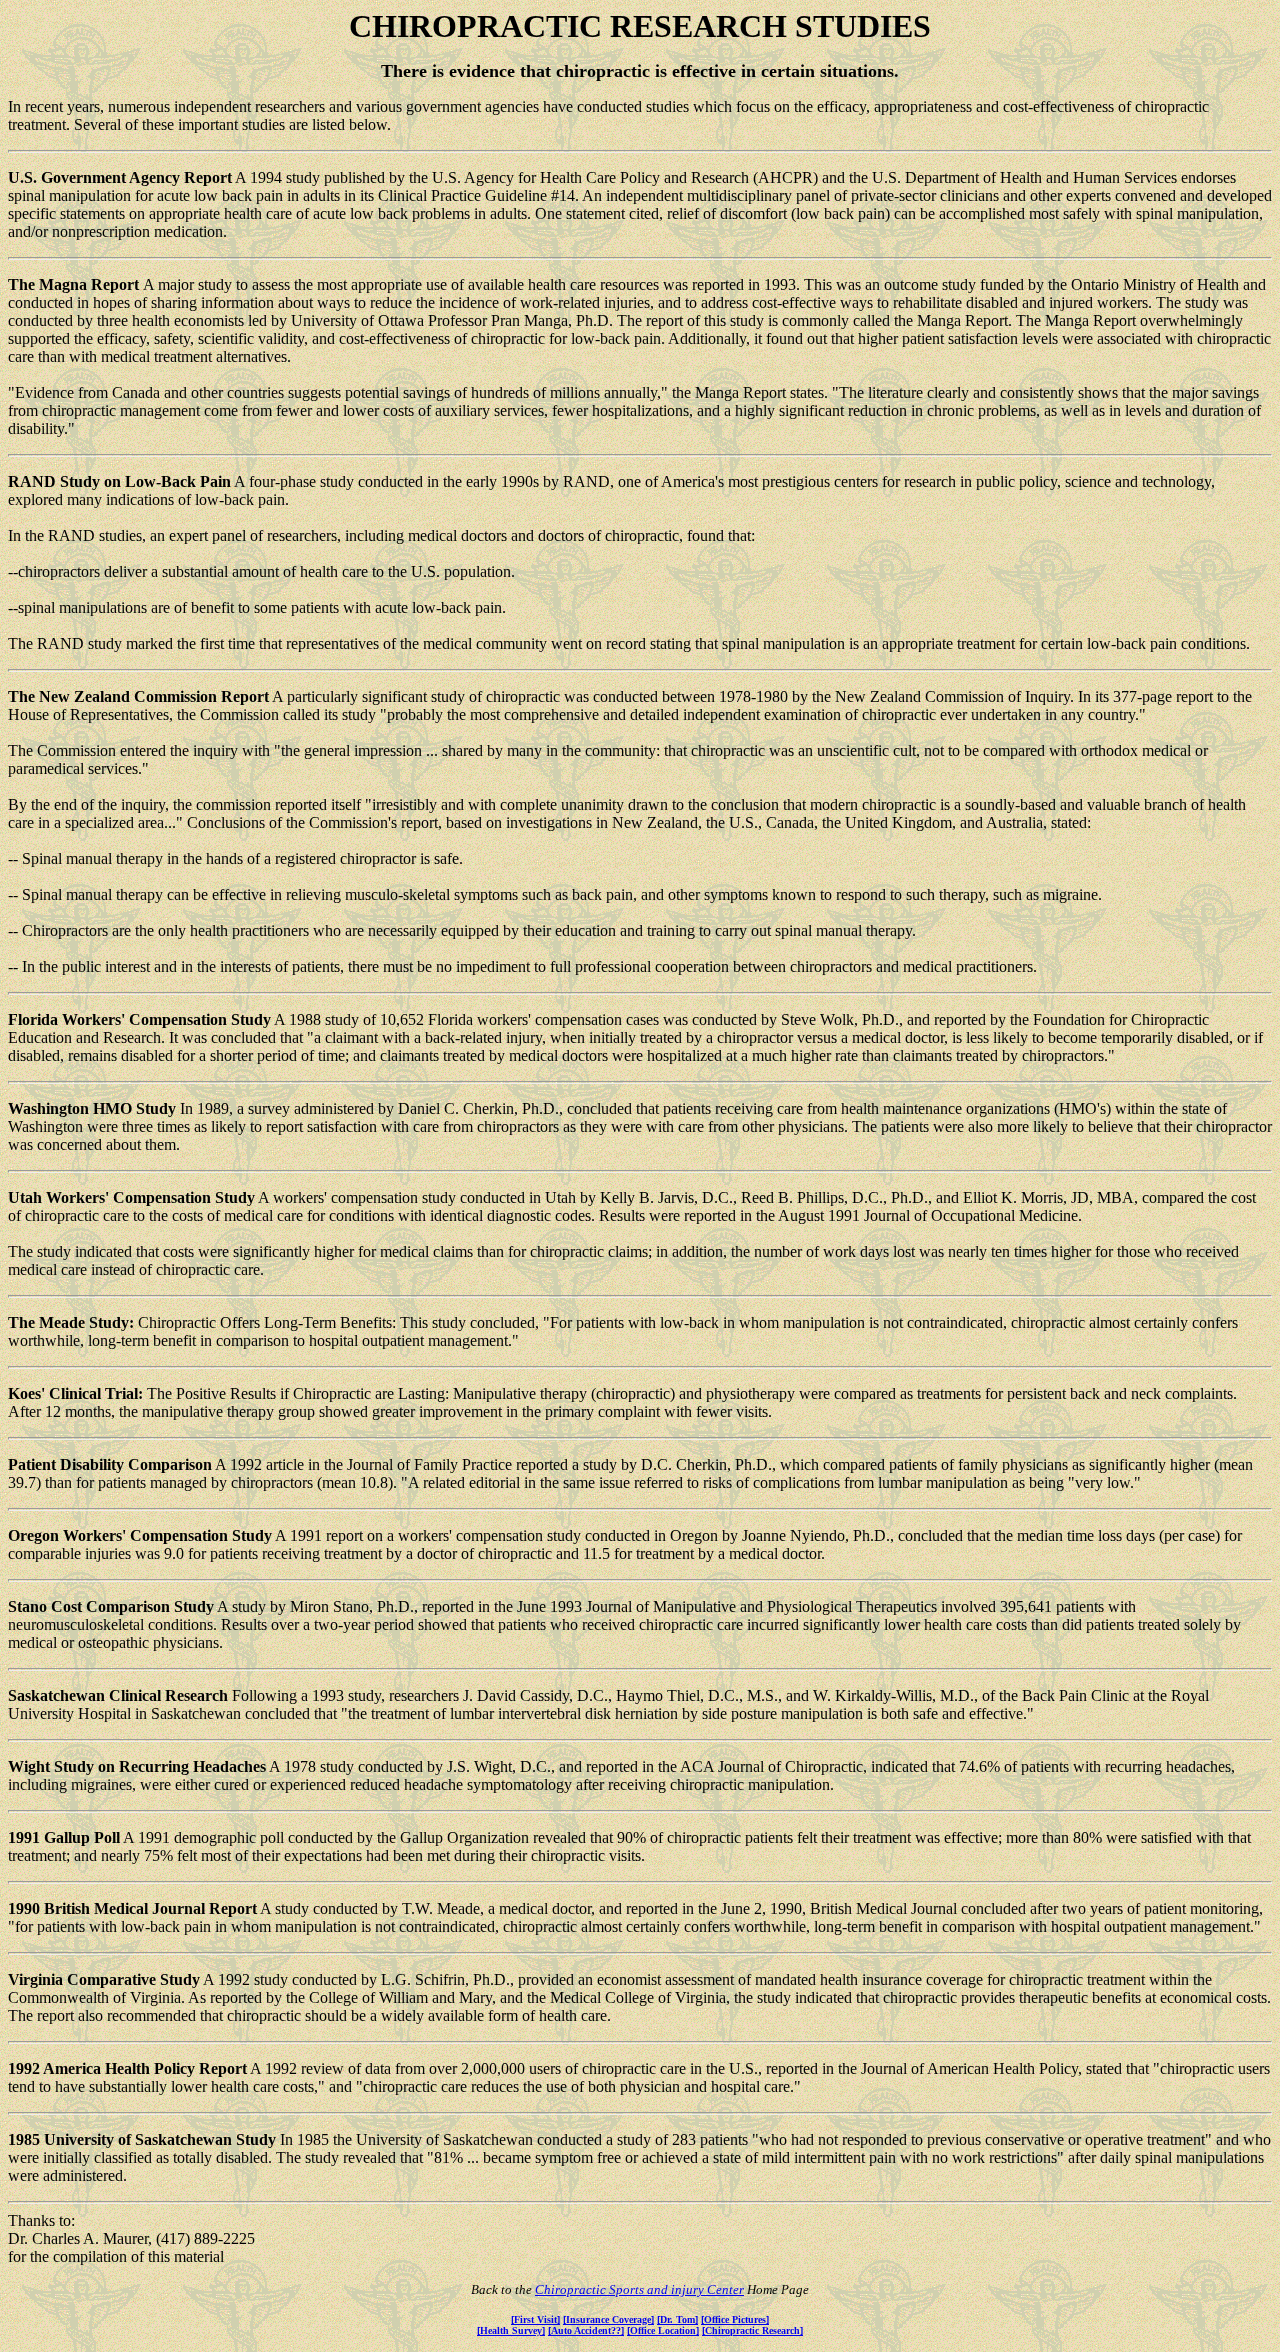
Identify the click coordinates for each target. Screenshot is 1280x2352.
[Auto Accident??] (586, 2330)
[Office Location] (663, 2330)
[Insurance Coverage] (608, 2319)
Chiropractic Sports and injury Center (639, 2289)
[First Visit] (535, 2319)
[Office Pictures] (735, 2319)
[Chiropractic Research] (752, 2330)
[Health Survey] (511, 2330)
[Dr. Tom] (677, 2319)
